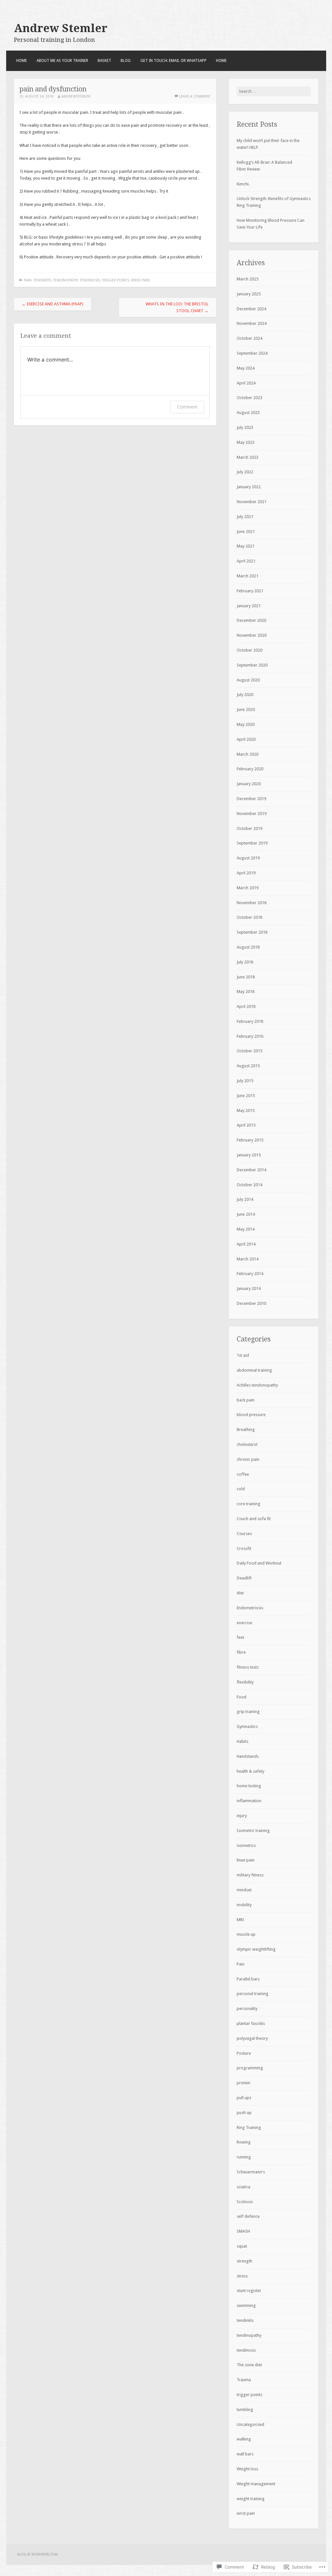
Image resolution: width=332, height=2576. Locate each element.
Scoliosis (245, 2202)
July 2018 (245, 962)
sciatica (243, 2187)
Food (242, 1697)
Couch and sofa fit (254, 1519)
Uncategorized (250, 2424)
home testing (249, 1786)
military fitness (250, 1875)
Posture (244, 2053)
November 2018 (252, 903)
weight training (251, 2499)
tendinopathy (65, 280)
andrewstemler (76, 96)
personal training (253, 1994)
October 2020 (249, 650)
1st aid (243, 1355)
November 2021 (252, 502)
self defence (248, 2216)
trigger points (115, 280)
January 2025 (249, 294)
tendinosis (90, 280)
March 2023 (248, 457)
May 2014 (246, 1229)
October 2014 (249, 1185)
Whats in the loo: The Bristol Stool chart (177, 307)
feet (240, 1637)
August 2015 (248, 1066)
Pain (28, 280)
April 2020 (246, 739)
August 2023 (248, 413)
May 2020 (246, 724)
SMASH (243, 2231)
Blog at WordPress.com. (38, 2554)
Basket (104, 61)
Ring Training (249, 2127)
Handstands (248, 1756)
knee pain (246, 1860)
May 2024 (246, 368)
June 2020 (246, 709)
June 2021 (246, 532)
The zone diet (249, 2365)
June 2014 (246, 1214)
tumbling (245, 2410)
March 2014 (248, 1259)
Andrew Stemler (61, 28)
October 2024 (249, 338)
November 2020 (252, 635)
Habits (243, 1741)
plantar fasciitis (251, 2023)
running (244, 2157)
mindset (244, 1890)
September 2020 (252, 665)
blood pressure (251, 1415)
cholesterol (247, 1444)
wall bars (245, 2454)
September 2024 (252, 353)
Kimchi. (243, 184)
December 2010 (251, 1303)
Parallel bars (248, 1979)
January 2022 (249, 487)
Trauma (244, 2380)
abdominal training (254, 1370)
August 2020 (248, 680)
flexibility (245, 1682)
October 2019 (249, 828)
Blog (126, 61)
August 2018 (248, 947)
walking (244, 2439)
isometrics (246, 1845)
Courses (244, 1534)
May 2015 (246, 1111)
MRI (240, 1920)
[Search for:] (274, 91)
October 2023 (249, 398)
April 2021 (246, 561)
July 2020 (245, 695)
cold (241, 1489)
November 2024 (252, 323)
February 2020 (250, 769)
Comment (187, 407)
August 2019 (248, 858)
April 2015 (246, 1125)
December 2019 (251, 799)
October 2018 (249, 917)
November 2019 (252, 814)
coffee (243, 1474)
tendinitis (42, 280)
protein (243, 2083)
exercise (244, 1623)
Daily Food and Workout (259, 1563)
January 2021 (249, 606)
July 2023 (245, 427)
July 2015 (245, 1081)
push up (244, 2113)
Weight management (256, 2484)
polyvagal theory (252, 2038)
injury (242, 1816)
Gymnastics (247, 1726)
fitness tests (248, 1667)
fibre (241, 1652)
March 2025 (248, 279)
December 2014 (251, 1170)
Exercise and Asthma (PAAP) (53, 304)
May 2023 (246, 442)
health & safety (250, 1771)
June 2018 (246, 977)
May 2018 (246, 992)
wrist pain (140, 280)
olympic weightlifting (256, 1949)
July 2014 (245, 1199)
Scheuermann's (251, 2172)
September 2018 (252, 932)
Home (22, 61)
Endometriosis (250, 1608)
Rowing (244, 2142)
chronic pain (248, 1459)
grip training (248, 1712)
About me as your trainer (62, 61)
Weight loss (247, 2469)
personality (247, 2009)
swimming (246, 2305)
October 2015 (249, 1051)
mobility (244, 1905)
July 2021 (245, 517)
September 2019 (252, 843)
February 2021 (250, 591)
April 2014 (246, 1244)
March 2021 (248, 576)
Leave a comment (195, 96)
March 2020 (248, 754)
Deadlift (244, 1578)
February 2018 (250, 1021)
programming (250, 2068)
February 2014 (250, 1274)
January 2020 (249, 784)
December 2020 (251, 620)
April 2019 (246, 873)
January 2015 (249, 1155)
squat (242, 2246)
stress (242, 2276)
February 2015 (250, 1140)
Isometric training (253, 1831)
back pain (246, 1400)
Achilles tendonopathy (257, 1385)
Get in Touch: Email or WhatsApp (173, 61)
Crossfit (244, 1548)
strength (244, 2261)
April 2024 (246, 383)
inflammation (249, 1801)
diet (240, 1593)
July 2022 (245, 472)
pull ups (244, 2098)
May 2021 (246, 546)
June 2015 (246, 1096)
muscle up (246, 1934)
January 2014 (249, 1288)
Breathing (246, 1430)
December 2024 (251, 309)
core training (249, 1504)
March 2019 (248, 888)
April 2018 (246, 1006)
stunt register (249, 2291)
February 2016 (250, 1036)
